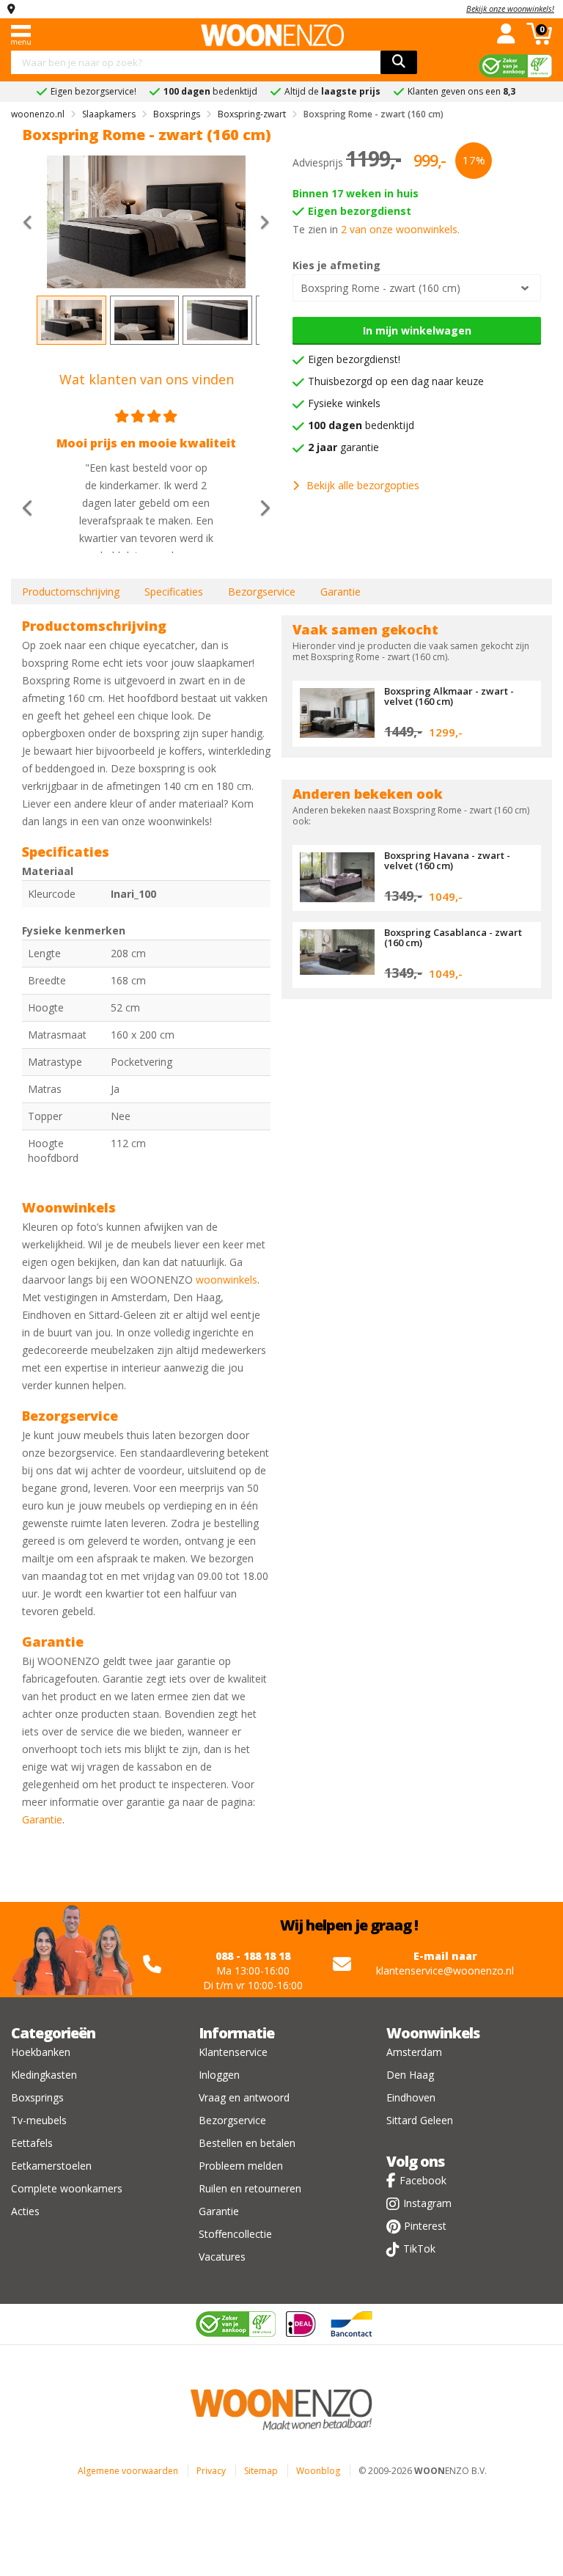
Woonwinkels (433, 2033)
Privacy (211, 2471)
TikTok (419, 2248)
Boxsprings (37, 2097)
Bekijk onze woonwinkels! (510, 8)
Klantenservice (233, 2052)
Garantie (341, 592)
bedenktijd (361, 425)
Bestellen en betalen (247, 2143)
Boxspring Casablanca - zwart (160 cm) (453, 937)
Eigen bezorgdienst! (354, 359)
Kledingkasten (44, 2075)
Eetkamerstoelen (51, 2166)
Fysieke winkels (344, 403)
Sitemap (261, 2471)
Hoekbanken (41, 2052)
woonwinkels (227, 1280)
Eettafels (32, 2143)
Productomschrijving (71, 592)
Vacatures (222, 2257)
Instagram (427, 2203)
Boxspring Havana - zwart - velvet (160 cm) (447, 860)
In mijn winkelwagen (417, 330)
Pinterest (425, 2226)
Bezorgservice (262, 592)
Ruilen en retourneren (250, 2188)
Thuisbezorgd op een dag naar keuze (396, 381)
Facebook (423, 2180)
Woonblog (318, 2471)
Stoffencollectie (235, 2234)
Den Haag (410, 2075)
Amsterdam (414, 2052)
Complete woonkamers (67, 2188)
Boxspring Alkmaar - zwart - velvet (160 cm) (449, 696)
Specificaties (174, 592)
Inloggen (219, 2075)
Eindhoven (411, 2097)
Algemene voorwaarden (128, 2471)
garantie (343, 447)
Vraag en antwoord (244, 2097)
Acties (25, 2211)
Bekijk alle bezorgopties (363, 485)
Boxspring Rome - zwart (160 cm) (380, 288)
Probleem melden (241, 2166)
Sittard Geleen (420, 2120)
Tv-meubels (39, 2120)
